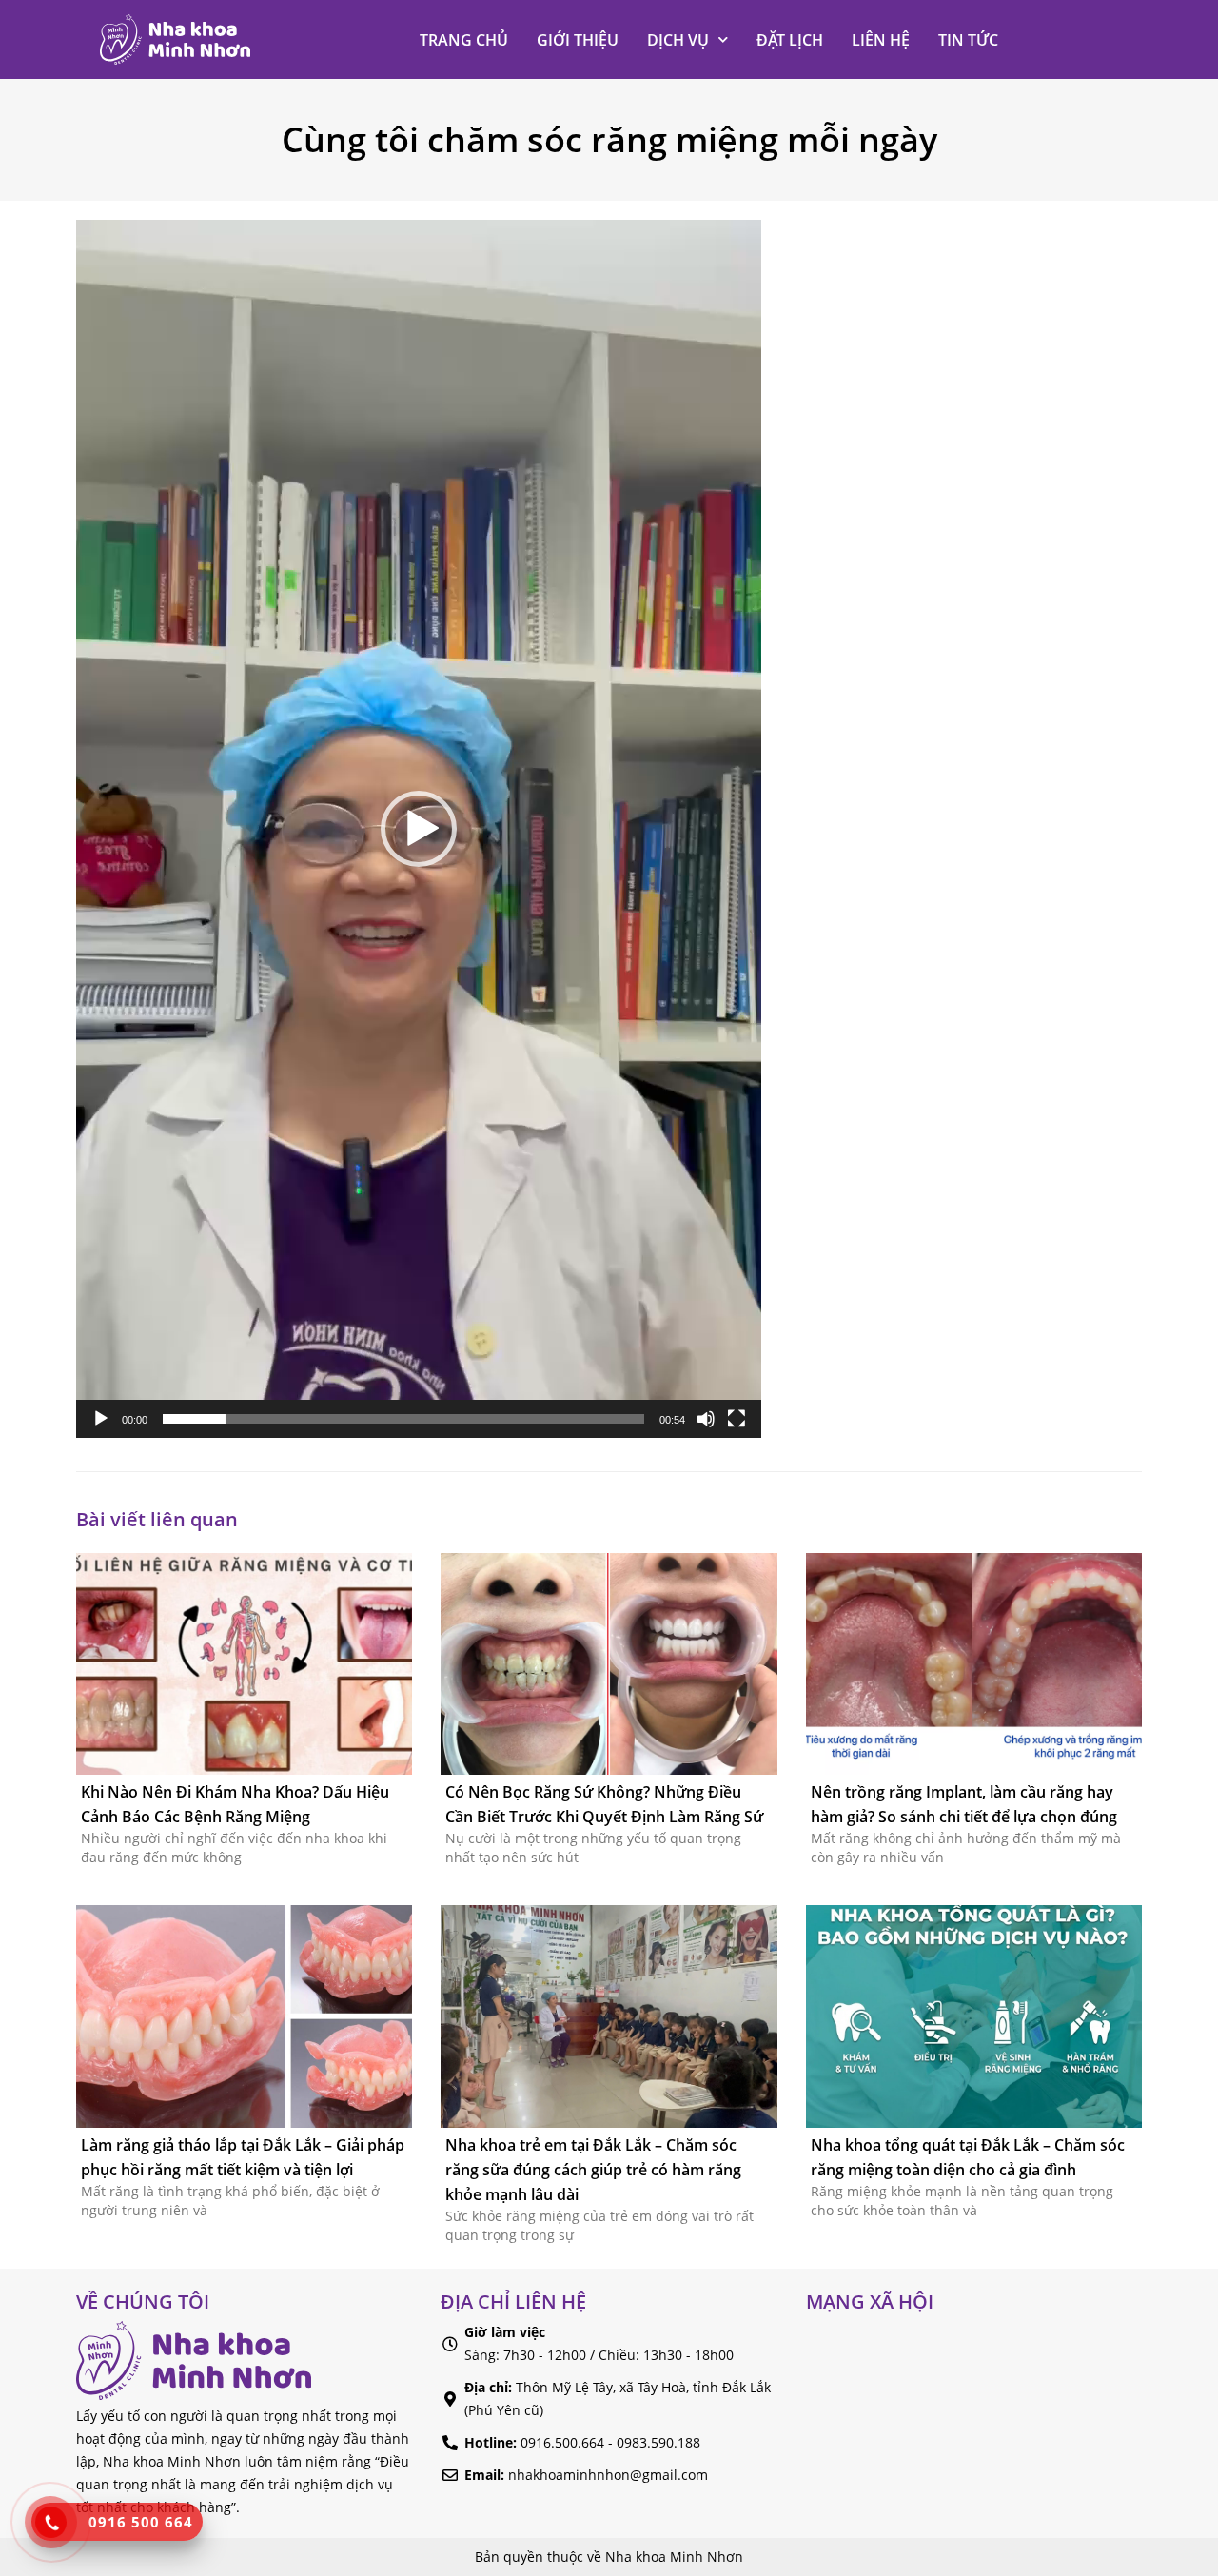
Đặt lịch (790, 40)
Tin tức (968, 40)
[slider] (403, 1419)
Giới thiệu (578, 40)
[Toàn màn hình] (737, 1419)
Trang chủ (464, 40)
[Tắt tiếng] (706, 1419)
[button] (419, 829)
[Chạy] (101, 1419)
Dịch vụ (678, 40)
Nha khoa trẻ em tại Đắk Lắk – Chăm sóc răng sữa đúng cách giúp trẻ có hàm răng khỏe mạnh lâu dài (593, 2170)
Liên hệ (881, 40)
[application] (419, 829)
